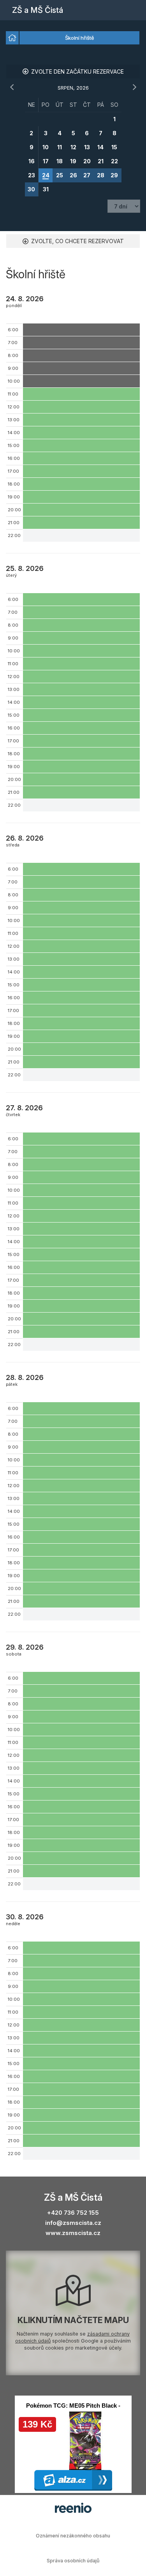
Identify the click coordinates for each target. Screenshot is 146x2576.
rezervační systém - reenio (73, 2508)
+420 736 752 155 (73, 2213)
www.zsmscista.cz (73, 2233)
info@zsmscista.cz (73, 2223)
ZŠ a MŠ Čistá (38, 10)
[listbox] (73, 38)
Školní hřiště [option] (80, 38)
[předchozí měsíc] (12, 87)
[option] (12, 38)
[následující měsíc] (134, 87)
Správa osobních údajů (73, 2561)
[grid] (73, 147)
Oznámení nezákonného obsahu (73, 2536)
